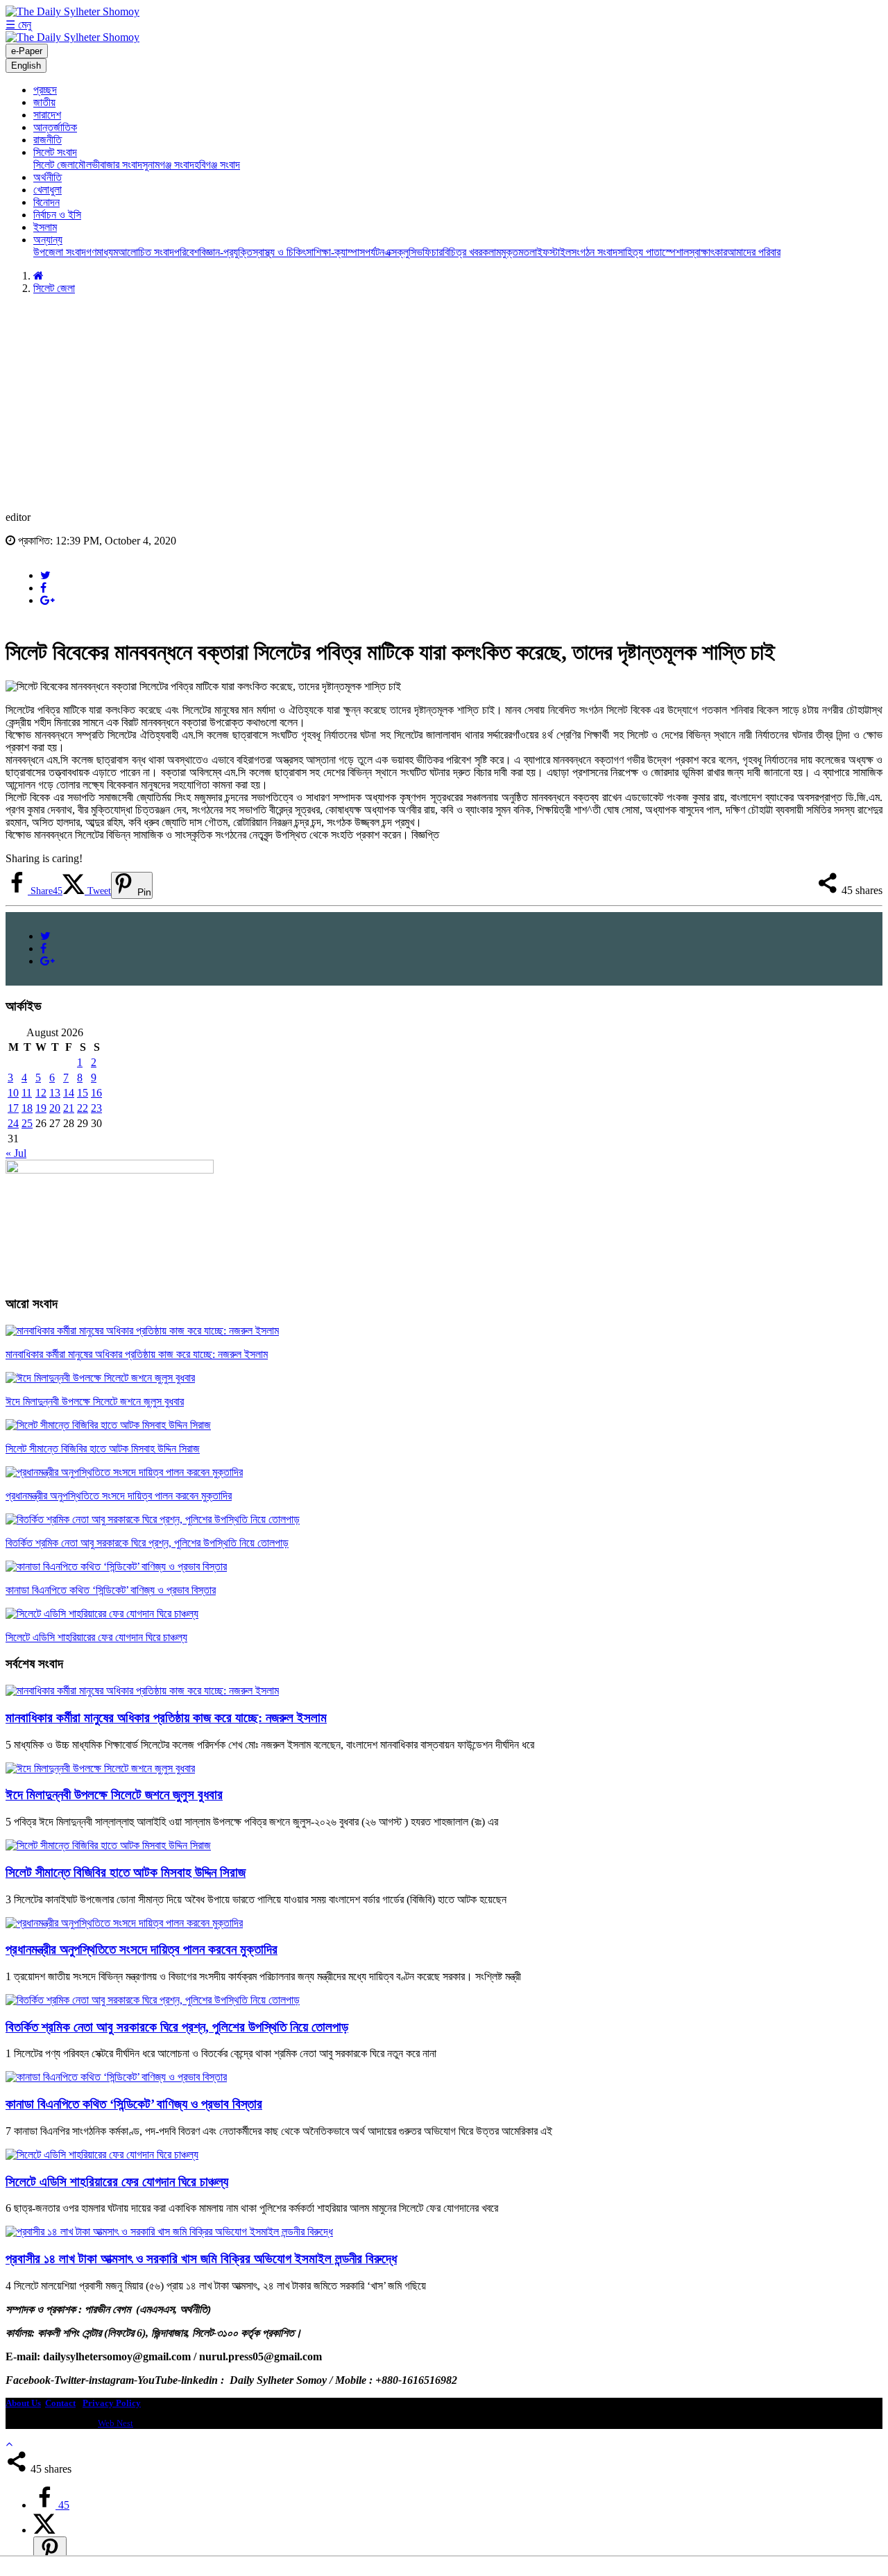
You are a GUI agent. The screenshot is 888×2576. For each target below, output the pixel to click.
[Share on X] (44, 2530)
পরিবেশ (187, 252)
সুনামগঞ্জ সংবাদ (168, 165)
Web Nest (116, 2423)
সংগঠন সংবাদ (594, 252)
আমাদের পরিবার (754, 252)
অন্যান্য (48, 240)
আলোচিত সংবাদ (146, 252)
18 (27, 1108)
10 (13, 1093)
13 (55, 1093)
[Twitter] (45, 575)
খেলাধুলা (48, 190)
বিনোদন (46, 202)
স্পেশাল (675, 252)
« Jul (16, 1153)
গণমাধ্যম (102, 252)
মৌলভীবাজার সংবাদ (109, 165)
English (26, 66)
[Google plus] (48, 600)
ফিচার (433, 252)
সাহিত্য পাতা (640, 252)
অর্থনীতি (48, 177)
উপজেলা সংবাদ (60, 252)
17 (13, 1108)
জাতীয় (44, 102)
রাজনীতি (48, 140)
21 (69, 1108)
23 (96, 1108)
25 (27, 1123)
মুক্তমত (515, 252)
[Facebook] (43, 588)
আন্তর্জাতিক (55, 127)
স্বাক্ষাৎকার (708, 252)
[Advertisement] (444, 403)
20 (55, 1108)
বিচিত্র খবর (462, 252)
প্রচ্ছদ (45, 90)
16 (96, 1093)
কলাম (492, 252)
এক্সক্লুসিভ (403, 252)
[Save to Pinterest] (50, 2551)
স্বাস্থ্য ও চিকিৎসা (283, 252)
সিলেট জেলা (54, 165)
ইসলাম (45, 227)
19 (41, 1108)
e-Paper (27, 51)
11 (27, 1093)
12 (41, 1093)
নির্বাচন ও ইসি (57, 215)
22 (83, 1108)
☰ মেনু (18, 25)
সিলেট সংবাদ (55, 152)
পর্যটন (375, 252)
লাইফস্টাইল (550, 252)
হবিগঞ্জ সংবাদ (217, 165)
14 (69, 1093)
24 (13, 1123)
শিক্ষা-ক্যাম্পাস (339, 252)
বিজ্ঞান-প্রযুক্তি (226, 252)
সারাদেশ (47, 115)
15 (83, 1093)
